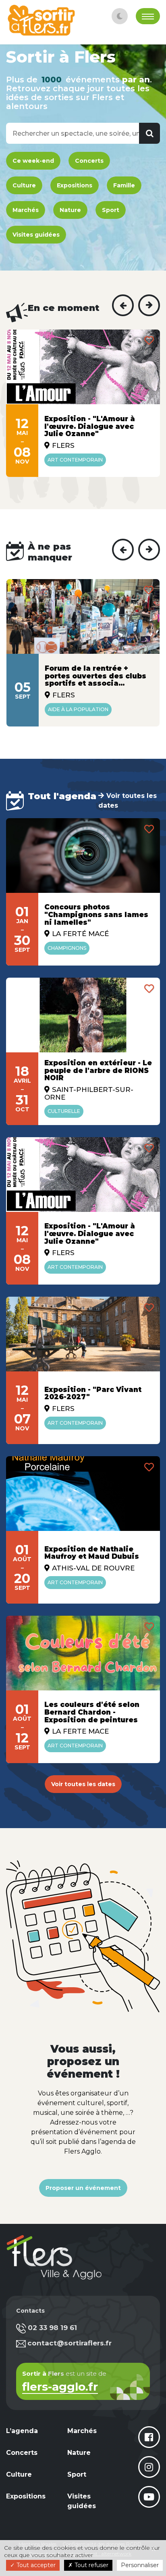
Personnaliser (140, 2565)
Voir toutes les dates (128, 801)
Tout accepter (35, 2565)
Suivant (149, 305)
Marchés (26, 210)
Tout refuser (91, 2565)
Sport (111, 210)
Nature (70, 210)
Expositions (75, 185)
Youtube (149, 2497)
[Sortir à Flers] (41, 20)
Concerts (89, 161)
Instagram (149, 2467)
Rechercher (149, 133)
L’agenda (22, 2431)
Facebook (149, 2437)
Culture (24, 185)
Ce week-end (33, 161)
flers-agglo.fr (60, 2388)
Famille (124, 185)
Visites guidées (36, 235)
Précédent (123, 305)
